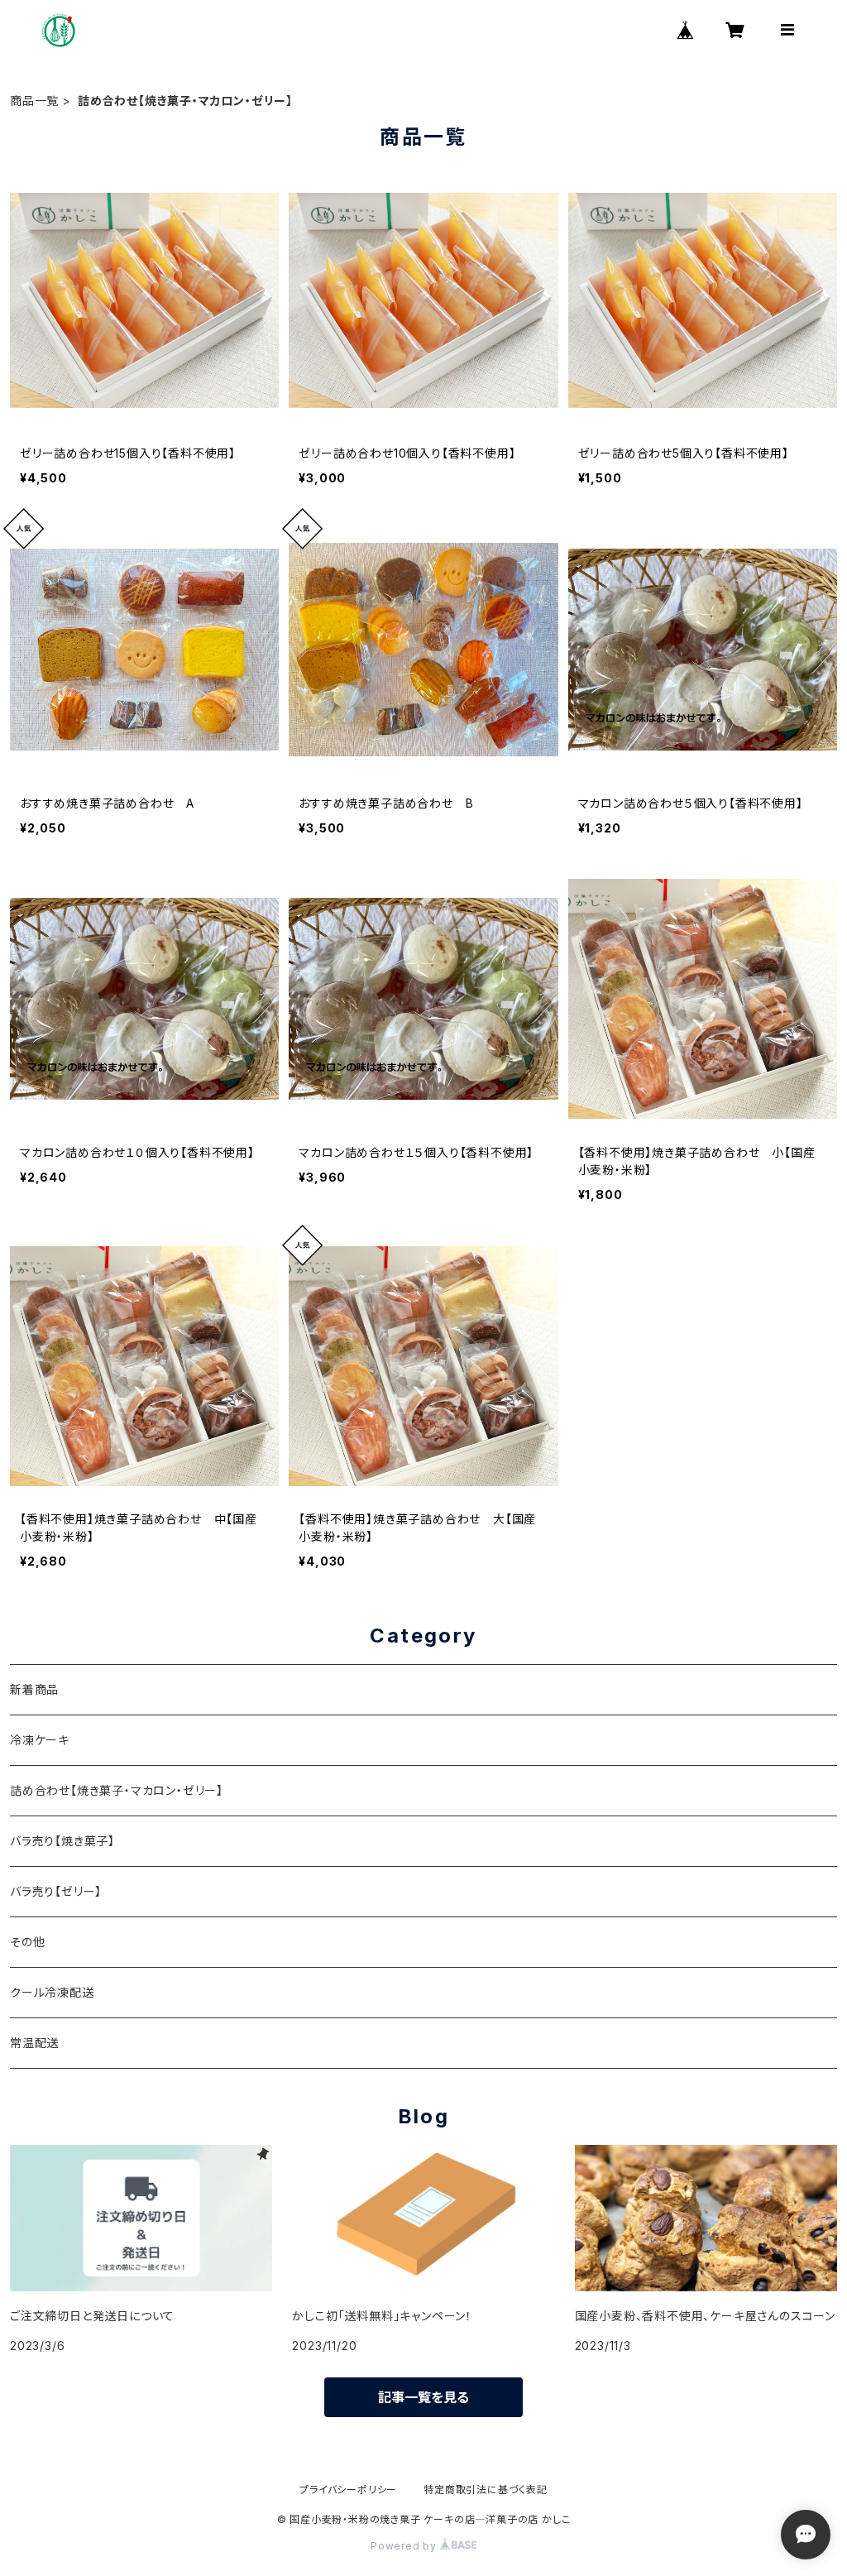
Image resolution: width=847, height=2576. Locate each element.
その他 (27, 1942)
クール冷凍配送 (52, 1992)
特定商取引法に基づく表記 (486, 2490)
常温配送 (34, 2043)
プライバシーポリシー (348, 2490)
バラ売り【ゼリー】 (56, 1891)
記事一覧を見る (423, 2397)
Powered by (405, 2546)
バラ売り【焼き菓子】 (62, 1841)
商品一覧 (34, 101)
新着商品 (34, 1689)
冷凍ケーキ (40, 1740)
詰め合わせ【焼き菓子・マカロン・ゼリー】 (117, 1790)
